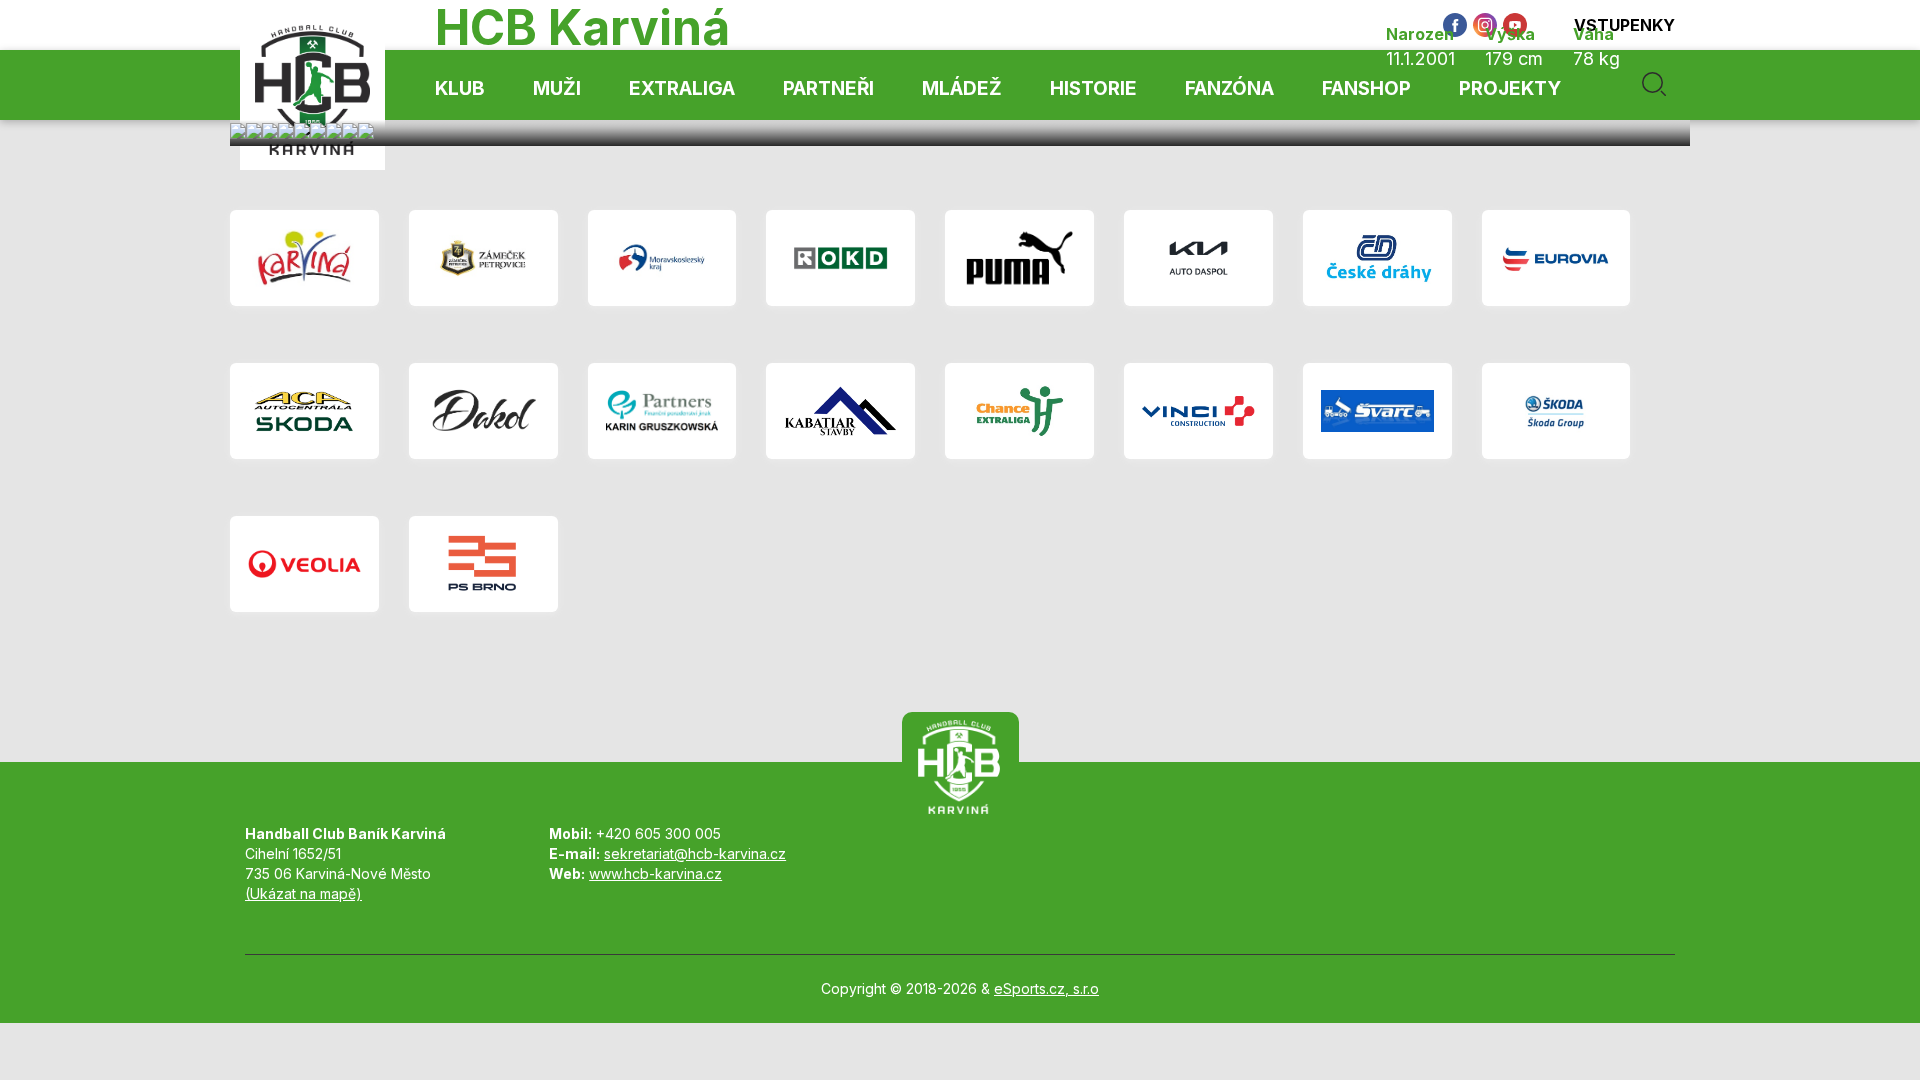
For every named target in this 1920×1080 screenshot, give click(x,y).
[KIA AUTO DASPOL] (1198, 258)
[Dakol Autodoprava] (483, 411)
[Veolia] (304, 564)
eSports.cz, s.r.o (1046, 988)
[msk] (662, 258)
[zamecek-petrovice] (483, 258)
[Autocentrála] (304, 411)
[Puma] (1019, 258)
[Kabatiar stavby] (840, 411)
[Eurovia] (1556, 258)
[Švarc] (1377, 411)
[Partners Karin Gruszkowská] (662, 411)
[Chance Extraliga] (1019, 411)
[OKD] (840, 258)
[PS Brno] (483, 564)
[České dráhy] (1377, 258)
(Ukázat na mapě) (303, 893)
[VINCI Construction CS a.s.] (1198, 411)
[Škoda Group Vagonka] (1556, 411)
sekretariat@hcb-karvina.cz (695, 853)
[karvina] (304, 258)
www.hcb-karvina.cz (655, 873)
